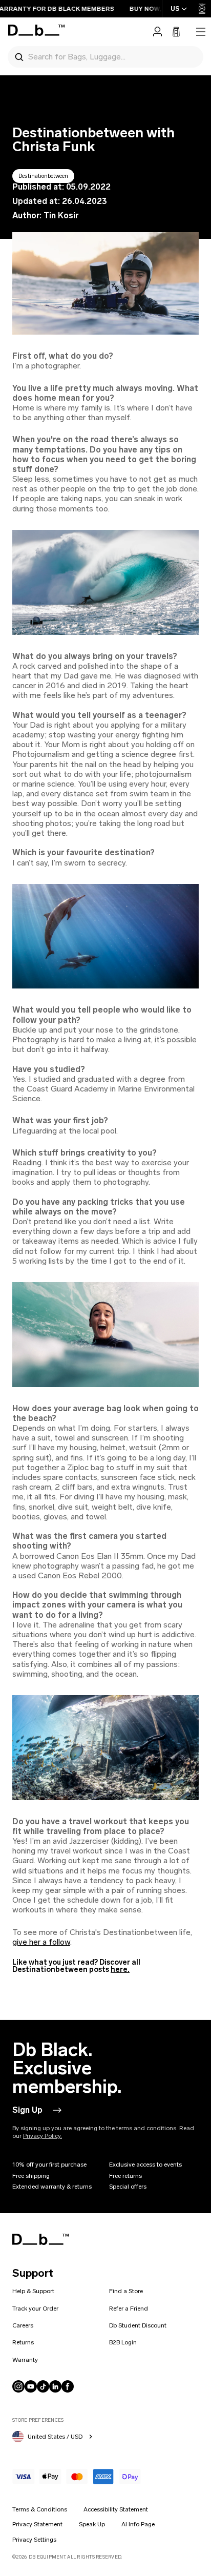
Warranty (25, 2360)
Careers (23, 2325)
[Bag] (176, 32)
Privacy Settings (34, 2540)
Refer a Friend (129, 2309)
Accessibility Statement (116, 2509)
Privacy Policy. (43, 2136)
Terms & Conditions (40, 2509)
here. (120, 1970)
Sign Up (27, 2110)
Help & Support (33, 2291)
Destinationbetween (43, 176)
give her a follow (41, 1942)
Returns (23, 2342)
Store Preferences (38, 2420)
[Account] (157, 32)
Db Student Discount (138, 2325)
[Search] (19, 56)
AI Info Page (138, 2524)
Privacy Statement (37, 2524)
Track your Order (35, 2309)
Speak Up (92, 2524)
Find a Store (126, 2291)
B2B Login (123, 2342)
